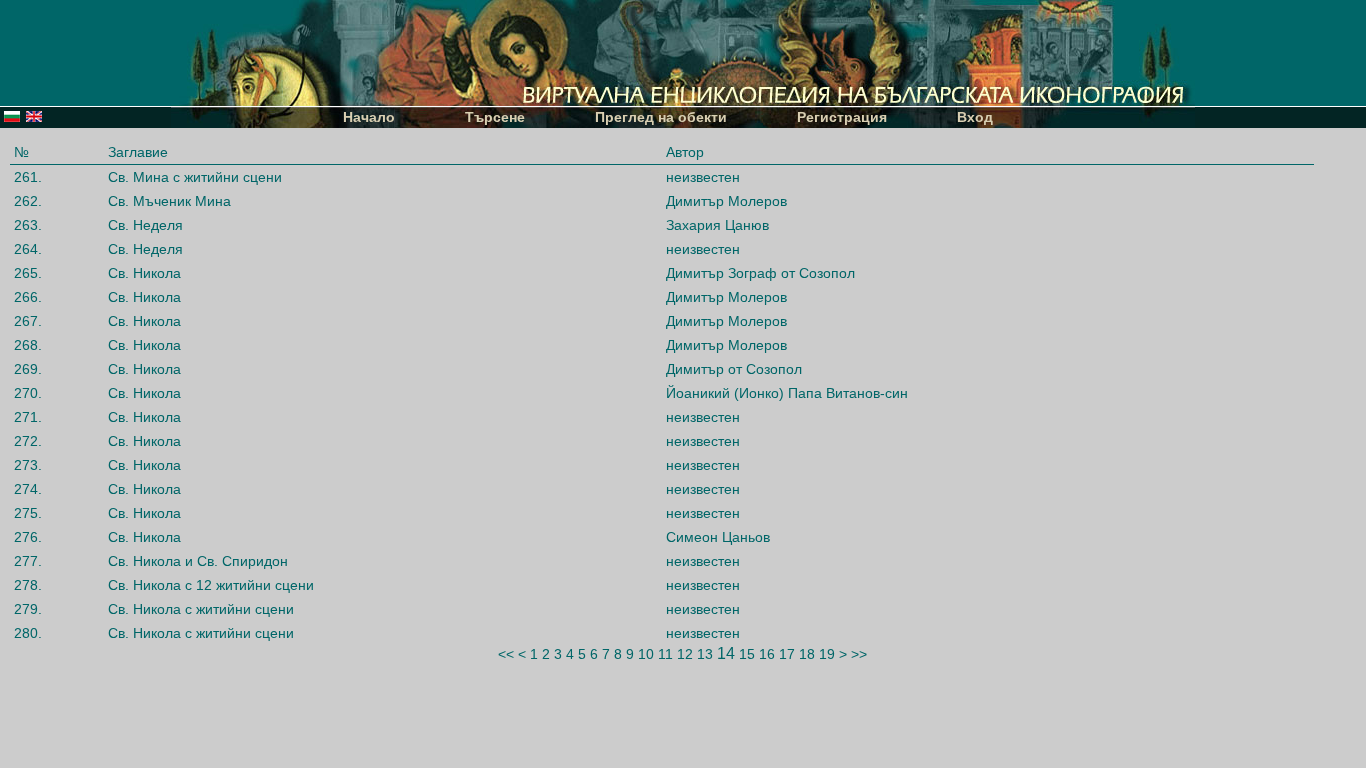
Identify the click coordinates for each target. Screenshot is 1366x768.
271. (28, 417)
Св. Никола (144, 273)
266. (28, 297)
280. (28, 633)
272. (28, 441)
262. (28, 201)
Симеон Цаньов (718, 537)
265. (28, 273)
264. (28, 249)
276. (28, 537)
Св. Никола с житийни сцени (201, 609)
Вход (975, 117)
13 (705, 654)
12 (685, 654)
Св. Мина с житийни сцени (195, 177)
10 (646, 654)
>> (859, 654)
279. (28, 609)
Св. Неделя (145, 225)
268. (28, 345)
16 (767, 654)
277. (28, 561)
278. (28, 585)
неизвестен (703, 177)
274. (28, 489)
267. (28, 321)
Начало (369, 117)
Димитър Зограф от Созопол (760, 273)
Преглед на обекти (661, 117)
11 (665, 654)
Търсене (495, 117)
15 (747, 654)
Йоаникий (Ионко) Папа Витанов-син (787, 393)
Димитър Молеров (726, 201)
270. (28, 393)
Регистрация (842, 117)
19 (827, 654)
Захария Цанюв (717, 225)
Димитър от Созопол (734, 369)
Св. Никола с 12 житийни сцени (211, 585)
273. (28, 465)
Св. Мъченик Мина (169, 201)
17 (787, 654)
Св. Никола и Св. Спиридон (198, 561)
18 (807, 654)
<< (506, 654)
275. (28, 513)
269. (28, 369)
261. (28, 177)
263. (28, 225)
